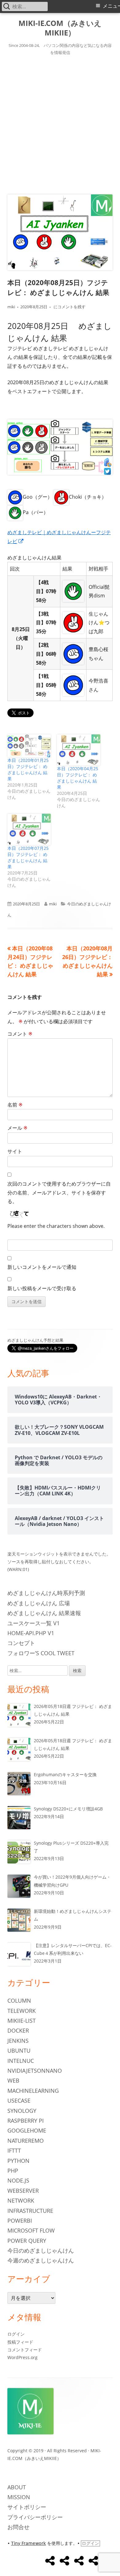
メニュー (111, 6)
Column (19, 2001)
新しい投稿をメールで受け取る (42, 1288)
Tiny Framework (28, 2543)
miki (11, 307)
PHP (13, 2171)
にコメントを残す (69, 307)
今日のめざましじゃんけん (41, 2250)
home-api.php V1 (31, 1633)
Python (18, 2161)
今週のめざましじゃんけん (41, 2260)
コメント (20, 1034)
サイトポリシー (27, 2507)
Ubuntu (19, 2050)
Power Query (27, 2241)
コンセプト (21, 1643)
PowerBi (20, 2221)
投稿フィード (20, 2342)
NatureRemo (26, 2141)
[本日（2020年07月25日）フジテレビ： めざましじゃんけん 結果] (29, 829)
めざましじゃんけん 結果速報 (44, 1613)
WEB (13, 2080)
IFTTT (14, 2150)
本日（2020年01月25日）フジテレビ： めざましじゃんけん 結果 (28, 769)
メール (17, 1128)
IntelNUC (21, 2061)
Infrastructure (30, 2211)
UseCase (19, 2100)
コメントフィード (25, 2350)
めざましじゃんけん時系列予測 (46, 1593)
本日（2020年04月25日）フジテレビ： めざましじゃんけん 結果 (78, 778)
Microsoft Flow (31, 2230)
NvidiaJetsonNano (35, 2071)
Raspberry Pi (26, 2121)
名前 (15, 1105)
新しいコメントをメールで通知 (42, 1267)
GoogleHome (27, 2130)
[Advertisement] (60, 124)
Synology (22, 2111)
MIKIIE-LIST (22, 2021)
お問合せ (18, 2527)
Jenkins (18, 2041)
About (17, 2487)
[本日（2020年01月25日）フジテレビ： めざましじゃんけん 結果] (29, 746)
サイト (15, 1151)
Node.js (18, 2180)
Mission (19, 2497)
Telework (22, 2011)
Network (21, 2200)
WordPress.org (22, 2357)
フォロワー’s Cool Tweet (41, 1653)
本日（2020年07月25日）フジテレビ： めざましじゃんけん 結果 (28, 857)
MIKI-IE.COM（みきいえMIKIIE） (60, 28)
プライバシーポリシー (35, 2517)
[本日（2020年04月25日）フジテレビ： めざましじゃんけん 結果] (79, 750)
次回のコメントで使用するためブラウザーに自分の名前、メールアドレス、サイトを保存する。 (59, 1193)
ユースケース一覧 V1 (34, 1623)
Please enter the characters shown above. (56, 1226)
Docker (18, 2030)
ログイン (16, 2334)
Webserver (23, 2191)
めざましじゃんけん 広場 (39, 1603)
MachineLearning (33, 2091)
